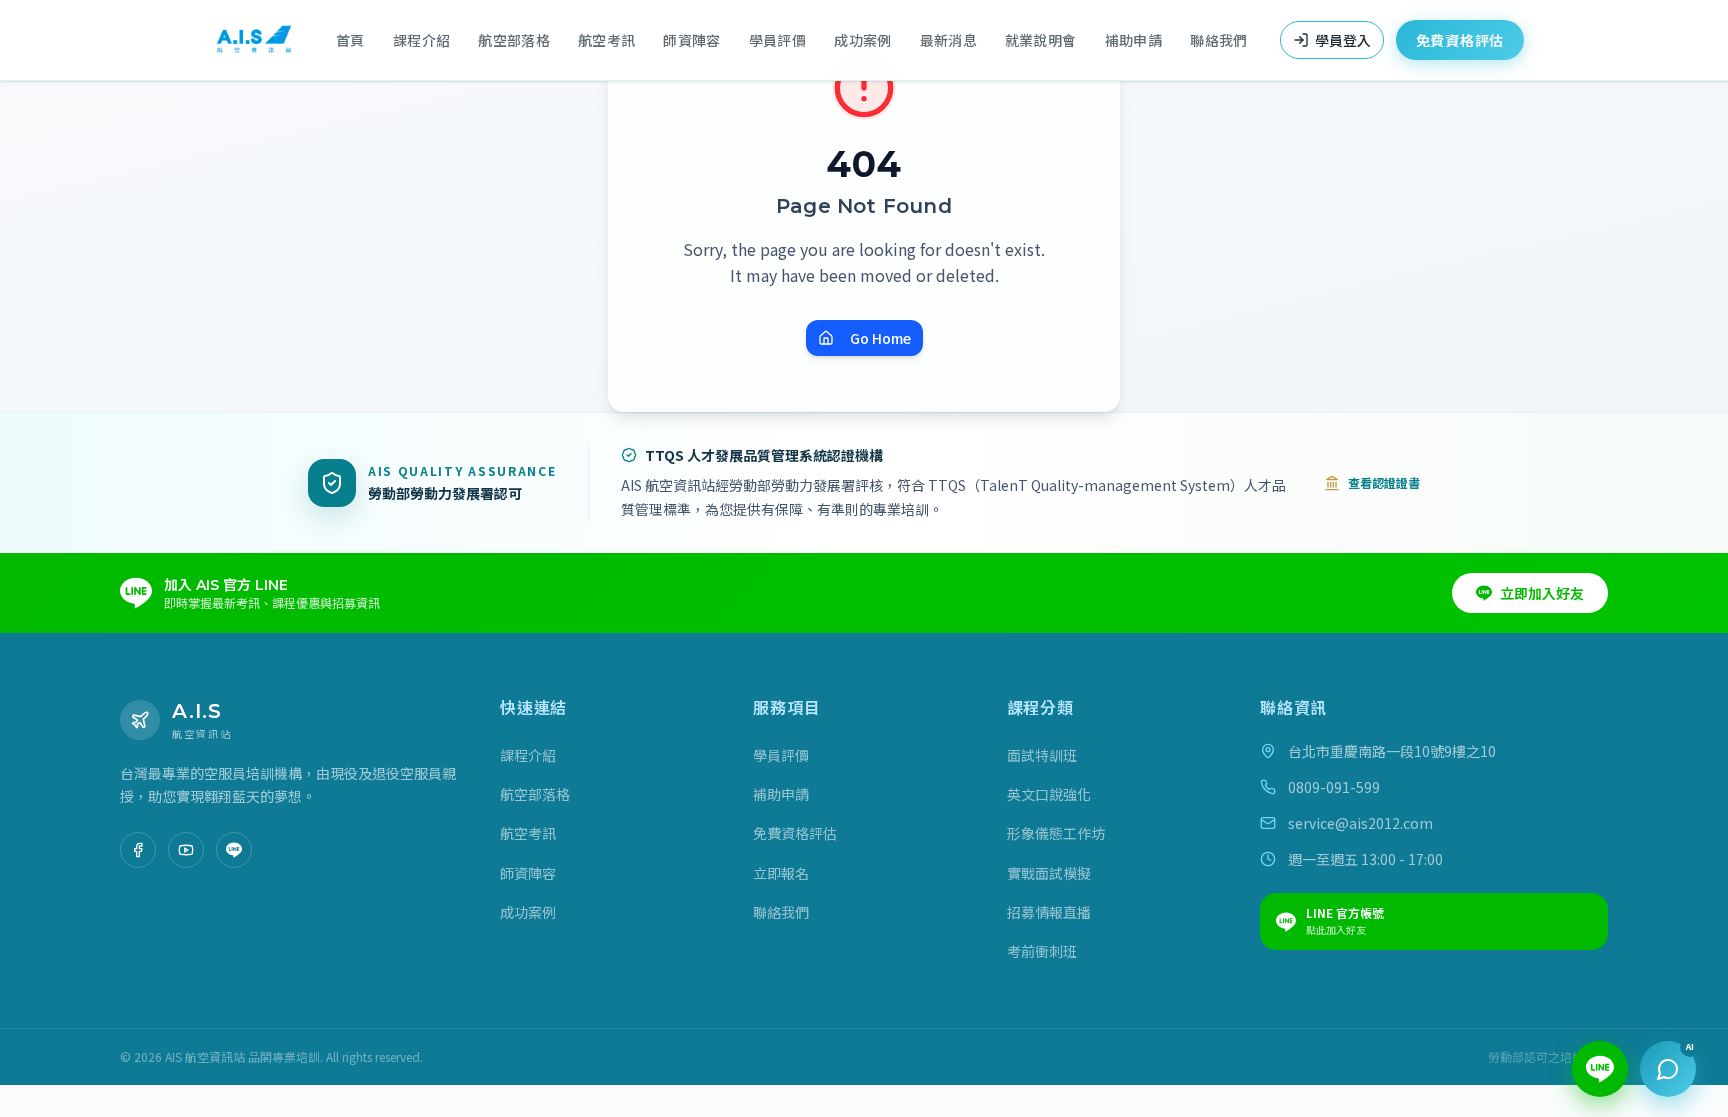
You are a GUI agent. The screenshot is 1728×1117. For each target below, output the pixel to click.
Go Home (880, 338)
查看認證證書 (1384, 483)
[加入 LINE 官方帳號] (234, 850)
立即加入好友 (1542, 593)
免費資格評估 (1460, 40)
